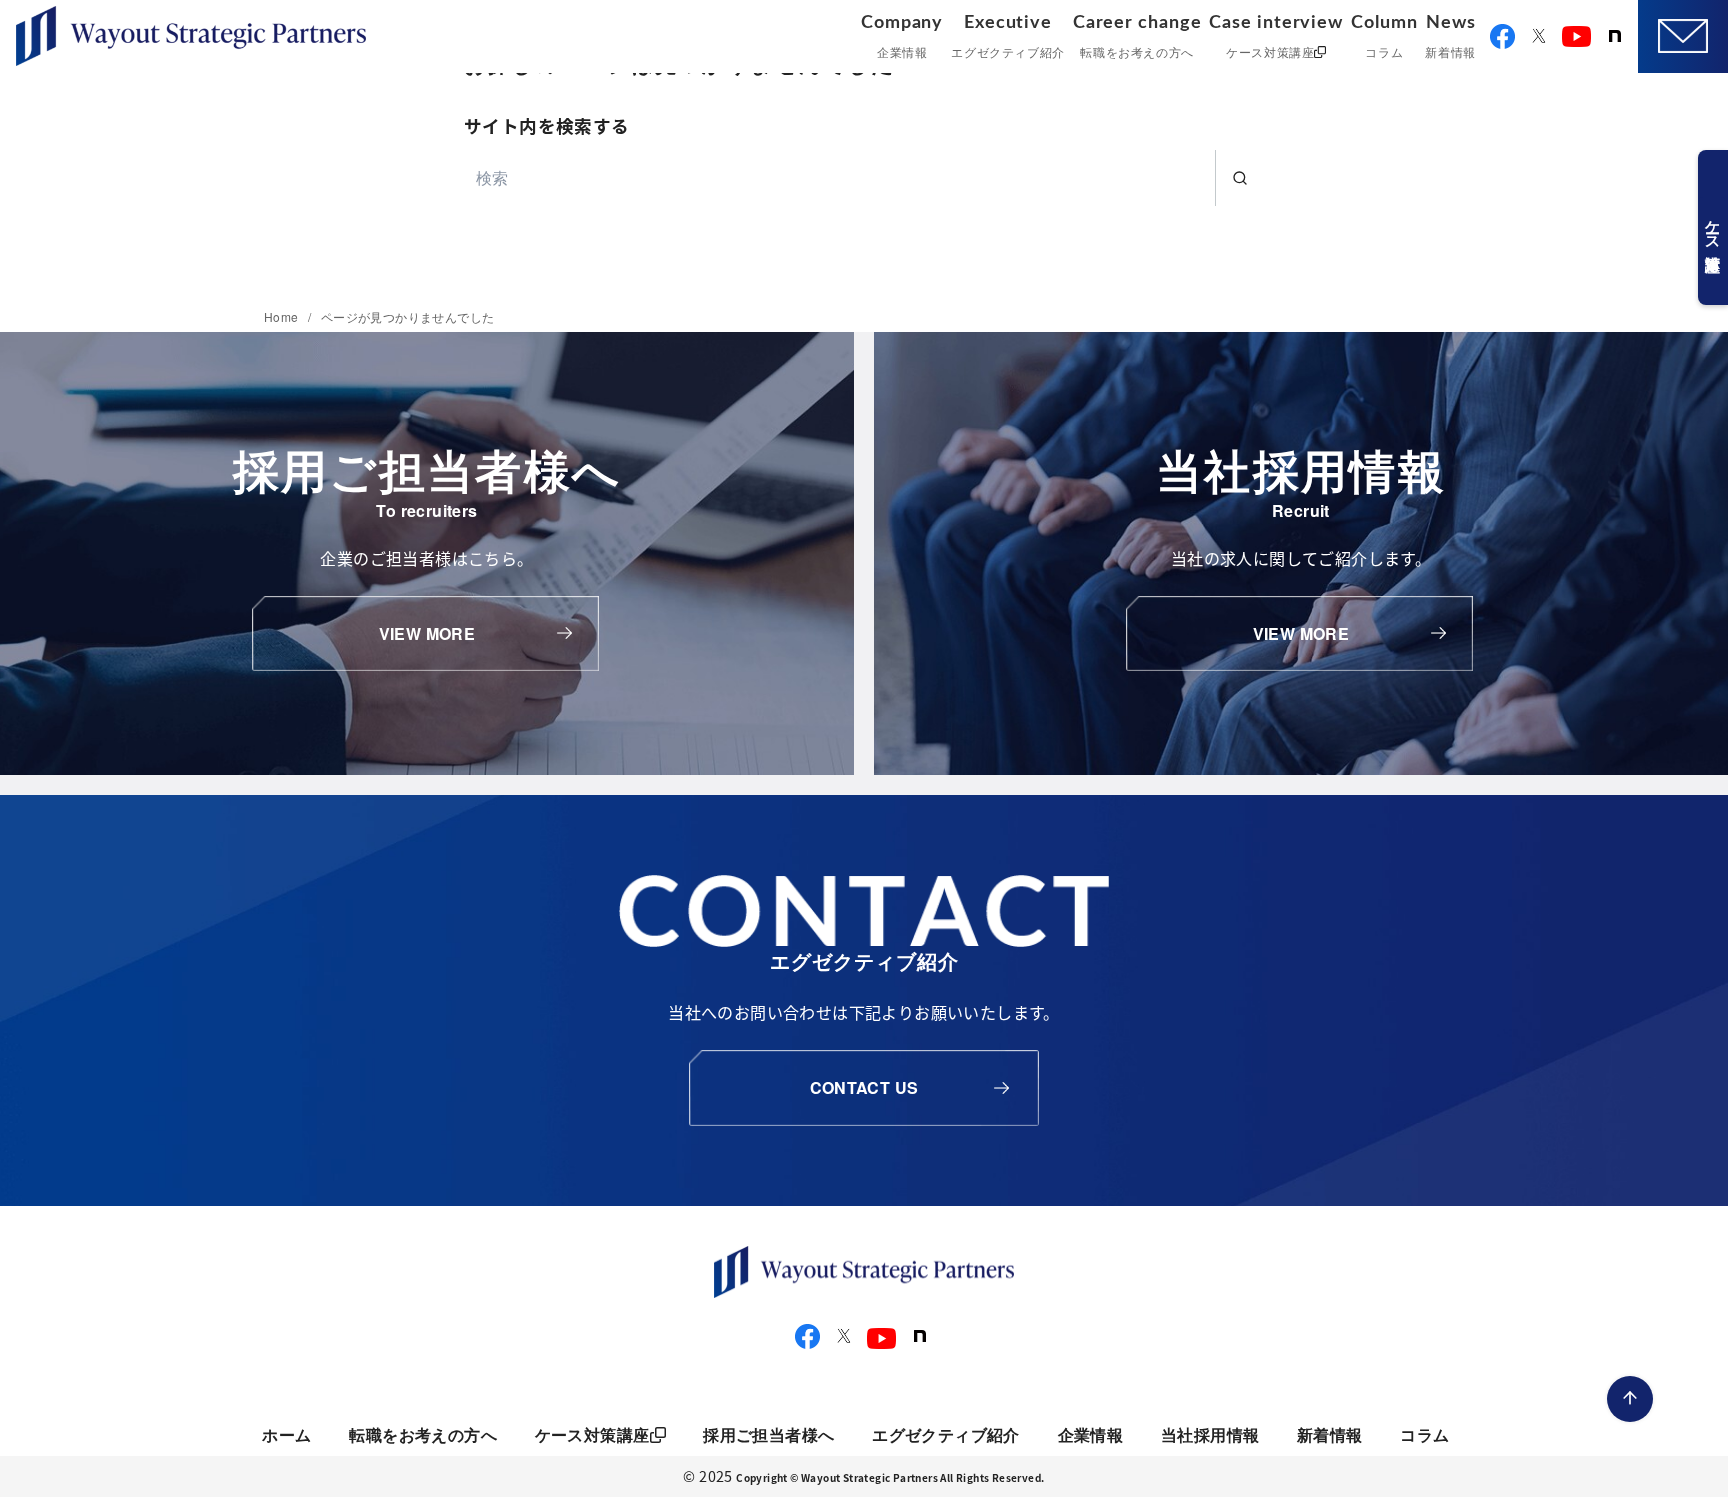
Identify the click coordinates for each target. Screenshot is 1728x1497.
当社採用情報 (1210, 1434)
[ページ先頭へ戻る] (1630, 1399)
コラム (1424, 1434)
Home (283, 316)
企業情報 (1091, 1434)
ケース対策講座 (592, 1434)
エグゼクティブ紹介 (946, 1434)
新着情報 (1330, 1434)
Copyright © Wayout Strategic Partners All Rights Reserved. (890, 1477)
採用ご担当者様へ (768, 1434)
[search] (1239, 178)
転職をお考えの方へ (423, 1434)
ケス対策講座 (1713, 227)
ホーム (286, 1434)
